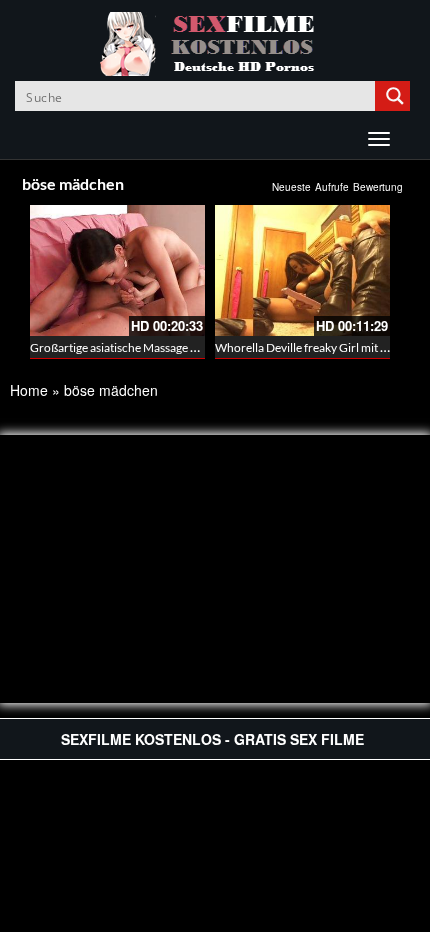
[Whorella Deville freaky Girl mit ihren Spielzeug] (302, 270)
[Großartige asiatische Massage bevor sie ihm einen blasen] (117, 270)
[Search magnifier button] (395, 96)
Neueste (291, 187)
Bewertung (378, 187)
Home (29, 390)
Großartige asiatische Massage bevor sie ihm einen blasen (178, 347)
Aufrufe (332, 187)
